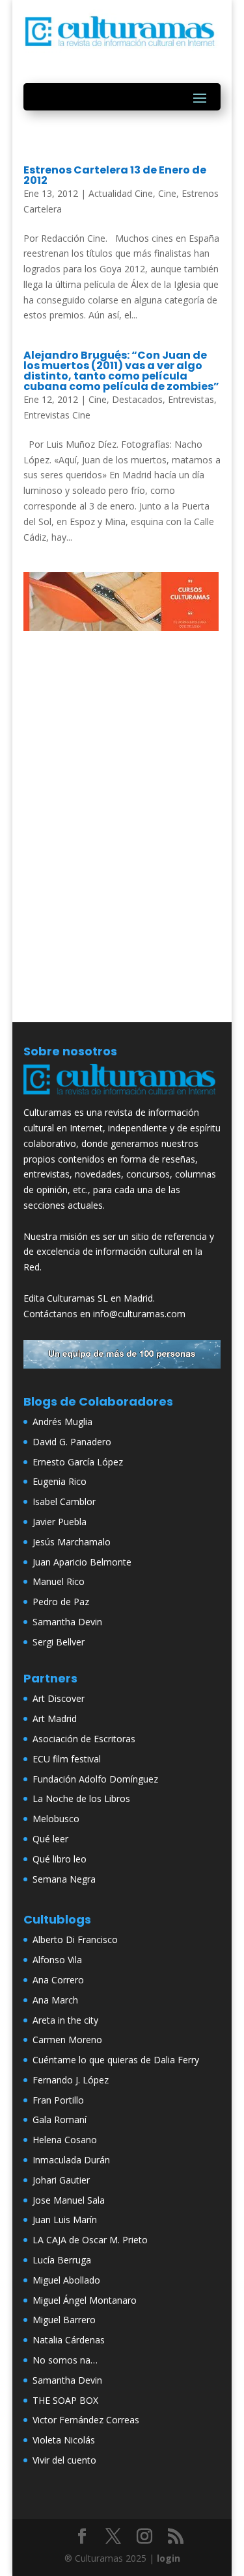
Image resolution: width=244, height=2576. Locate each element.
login (169, 2558)
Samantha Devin (67, 1622)
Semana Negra (64, 1879)
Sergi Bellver (59, 1642)
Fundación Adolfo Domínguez (95, 1779)
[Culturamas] (122, 1097)
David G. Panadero (72, 1442)
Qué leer (50, 1839)
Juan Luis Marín (65, 2220)
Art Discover (59, 1698)
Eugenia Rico (60, 1481)
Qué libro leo (60, 1859)
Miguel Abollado (66, 2280)
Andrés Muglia (62, 1422)
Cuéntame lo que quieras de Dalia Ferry (116, 2060)
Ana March (55, 2000)
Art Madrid (55, 1719)
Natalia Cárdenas (69, 2340)
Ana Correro (58, 1980)
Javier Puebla (60, 1522)
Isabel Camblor (64, 1501)
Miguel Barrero (64, 2320)
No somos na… (65, 2360)
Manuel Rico (59, 1581)
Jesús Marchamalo (72, 1542)
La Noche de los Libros (81, 1798)
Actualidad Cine (121, 193)
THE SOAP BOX (65, 2400)
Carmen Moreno (67, 2040)
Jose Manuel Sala (69, 2200)
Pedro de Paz (61, 1602)
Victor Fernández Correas (86, 2420)
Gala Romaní (60, 2119)
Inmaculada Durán (71, 2160)
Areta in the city (65, 2020)
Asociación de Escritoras (84, 1739)
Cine (167, 193)
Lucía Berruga (62, 2260)
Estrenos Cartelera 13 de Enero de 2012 (115, 175)
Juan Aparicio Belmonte (82, 1562)
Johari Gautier (61, 2180)
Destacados (137, 399)
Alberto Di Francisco (75, 1939)
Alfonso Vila (57, 1960)
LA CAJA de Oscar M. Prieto (90, 2240)
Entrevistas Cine (57, 415)
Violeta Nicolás (64, 2440)
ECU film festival (67, 1759)
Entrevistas (191, 399)
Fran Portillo (58, 2100)
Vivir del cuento (64, 2460)
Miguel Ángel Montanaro (85, 2300)
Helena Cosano (65, 2140)
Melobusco (56, 1819)
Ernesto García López (78, 1462)
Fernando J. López (71, 2080)
